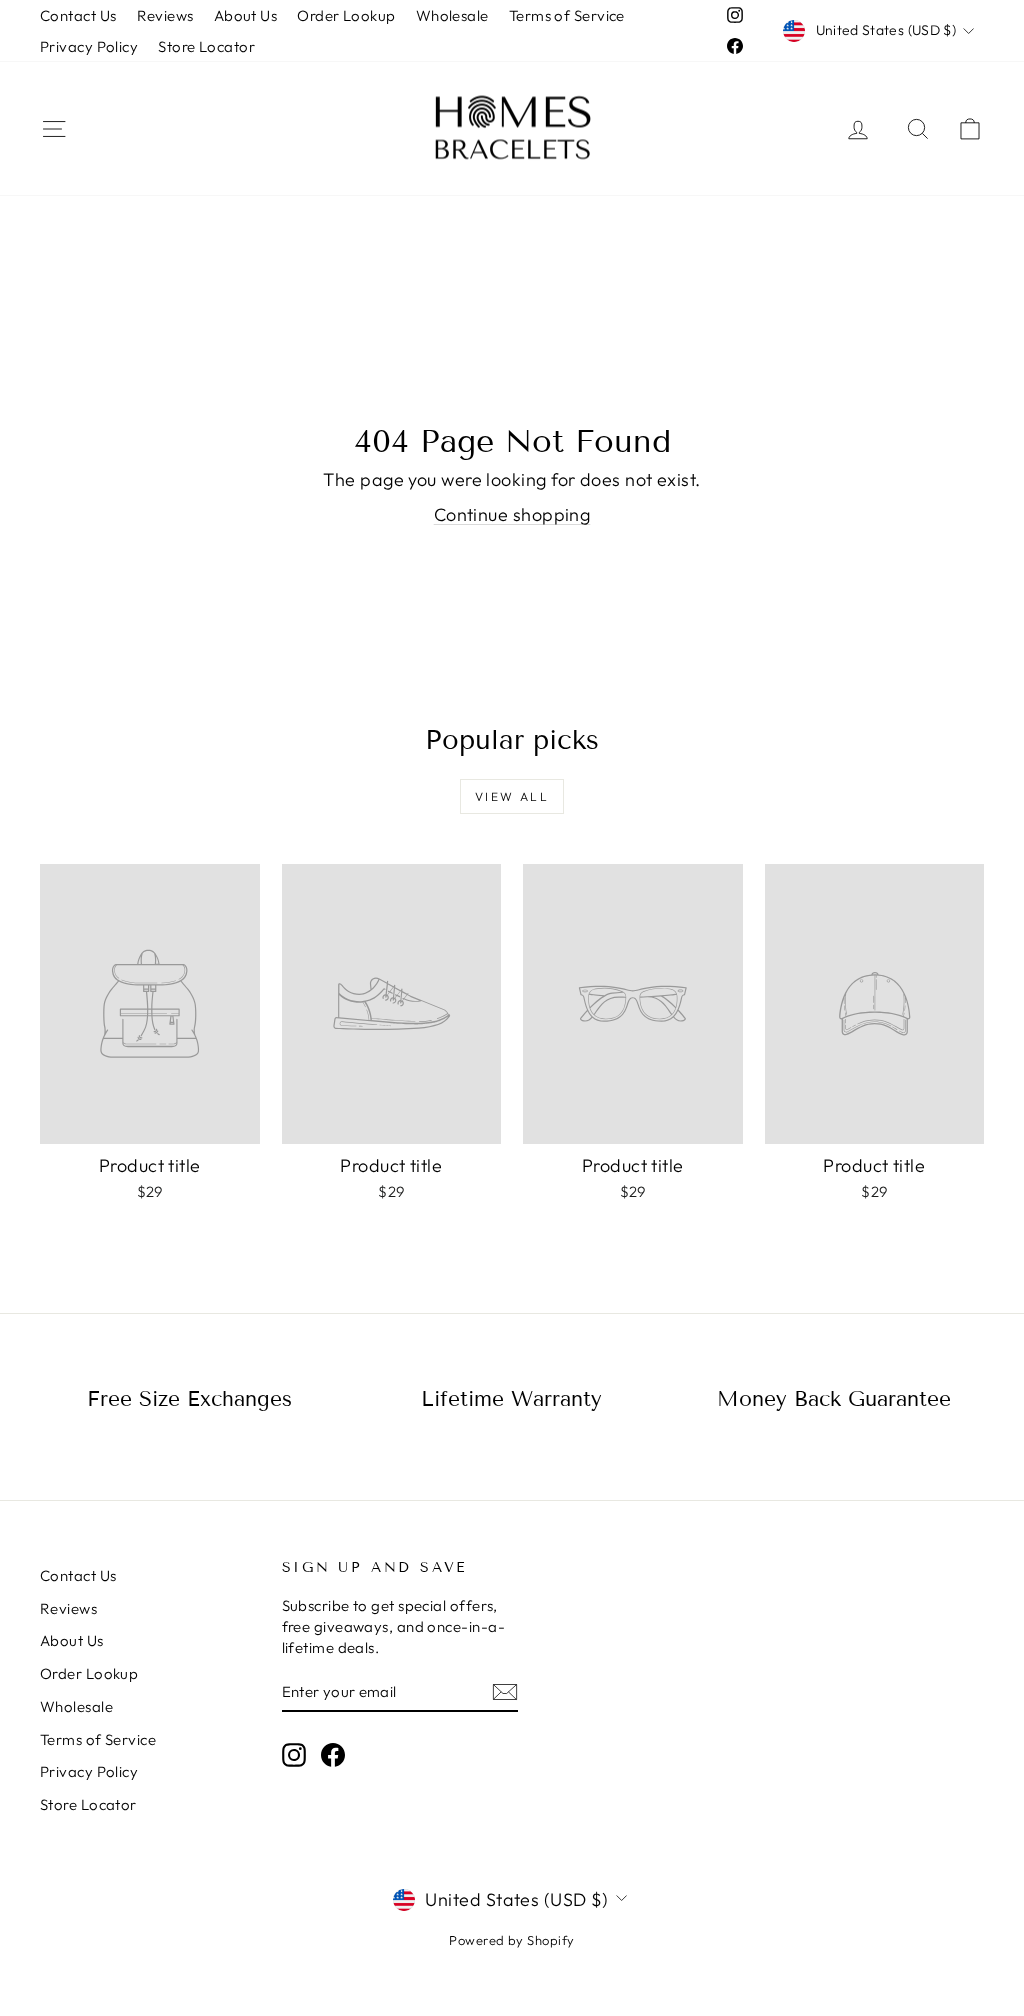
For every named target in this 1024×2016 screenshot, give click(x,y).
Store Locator (206, 46)
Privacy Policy (89, 46)
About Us (246, 15)
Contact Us (78, 15)
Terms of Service (567, 15)
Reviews (165, 15)
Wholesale (452, 15)
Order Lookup (346, 15)
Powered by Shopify (511, 1940)
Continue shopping (512, 514)
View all (512, 796)
